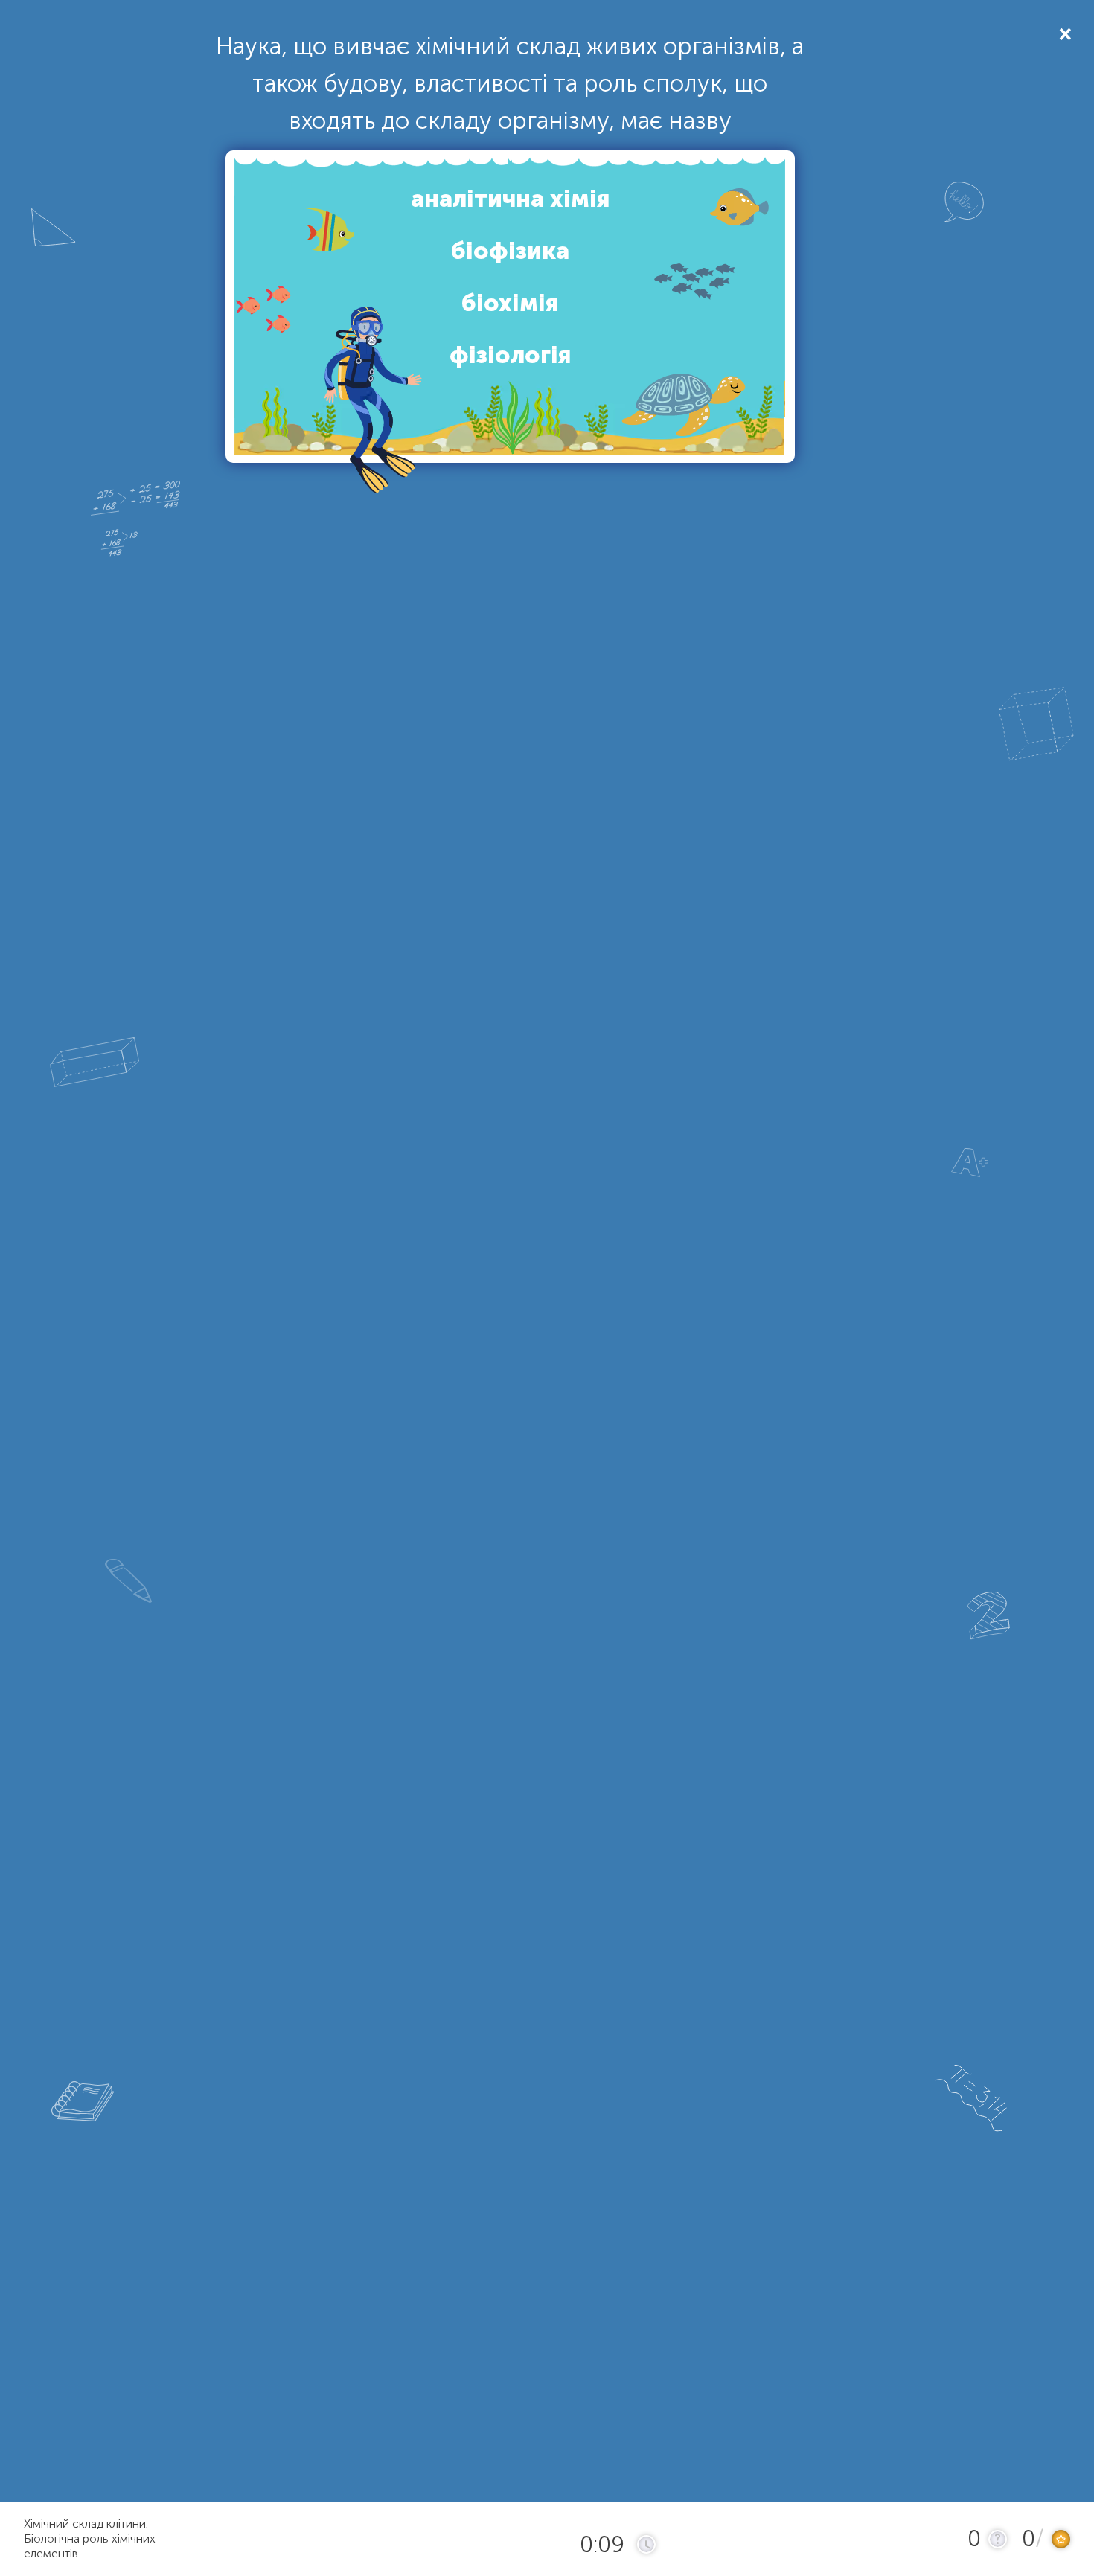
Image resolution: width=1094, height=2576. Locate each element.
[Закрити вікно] (1064, 33)
